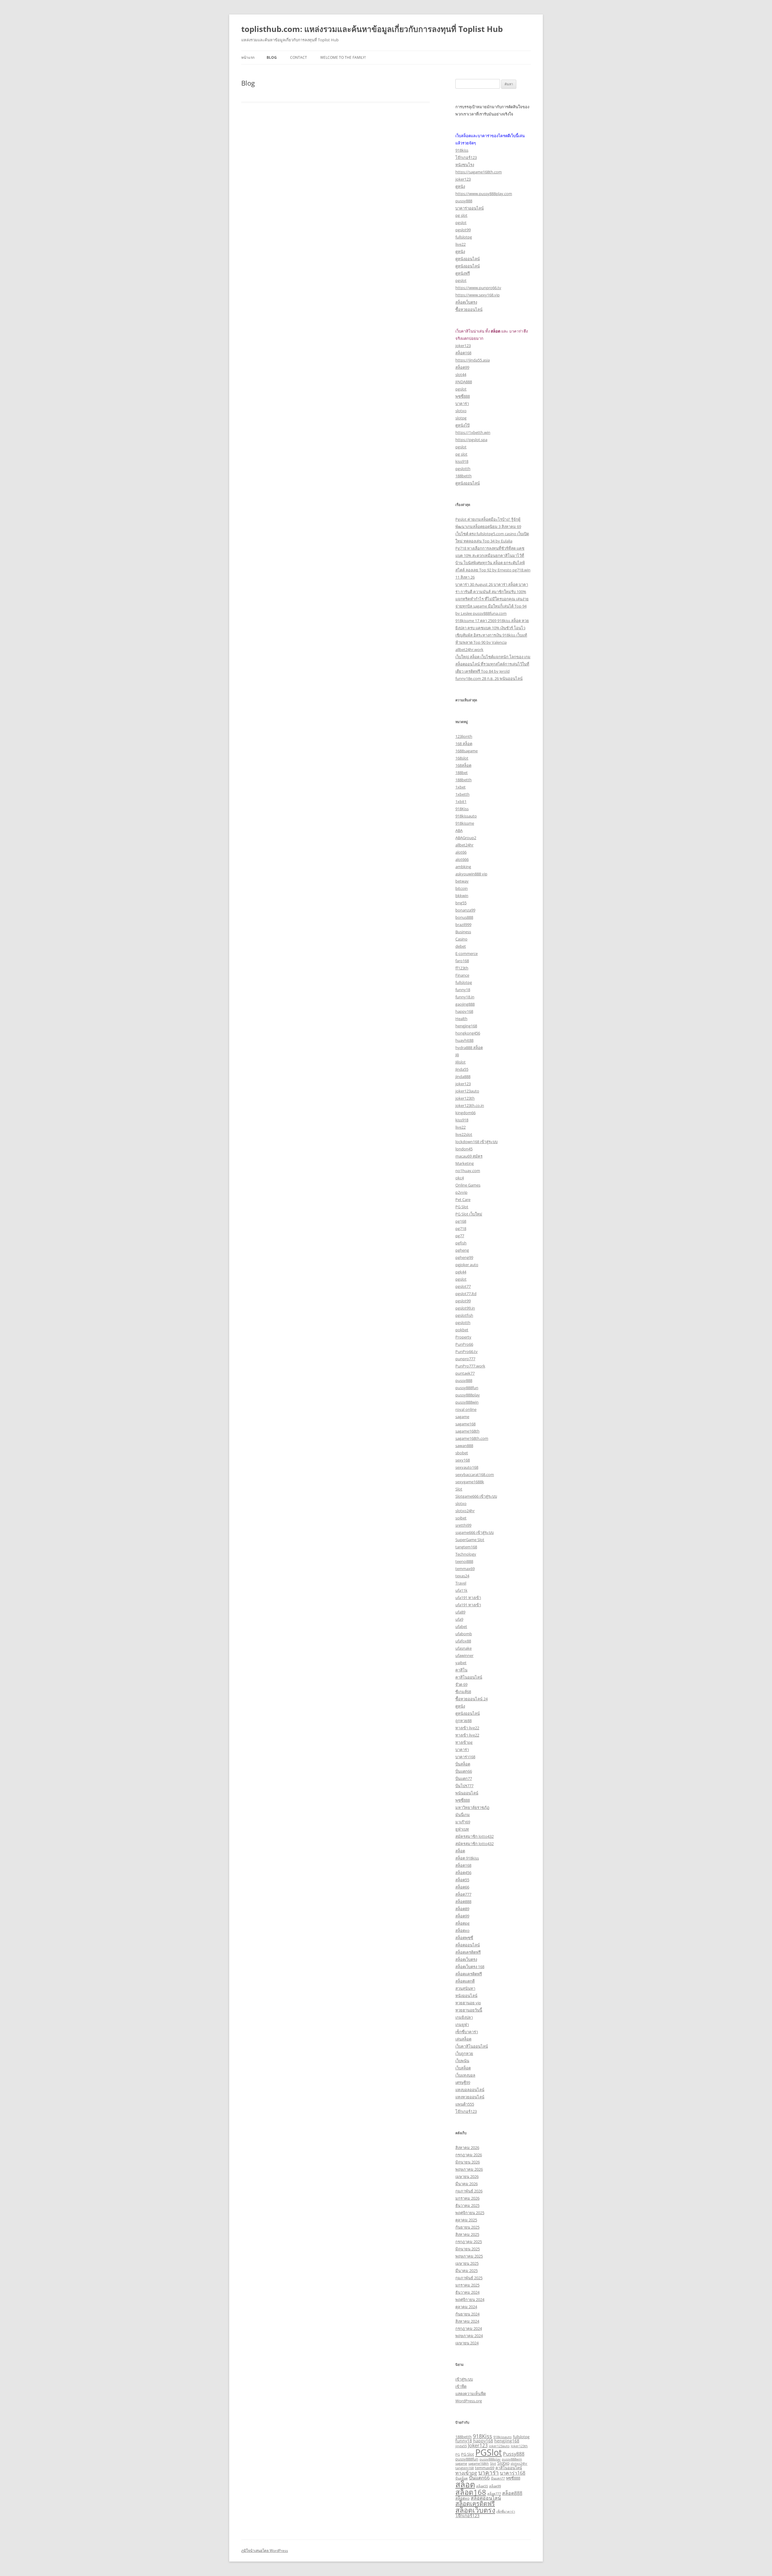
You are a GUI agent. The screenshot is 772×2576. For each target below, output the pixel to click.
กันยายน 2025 (467, 2227)
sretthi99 (463, 1525)
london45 (464, 1149)
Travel (461, 1583)
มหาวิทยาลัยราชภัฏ (472, 1807)
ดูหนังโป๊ (462, 425)
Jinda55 (462, 1069)
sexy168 (463, 1460)
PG (458, 2454)
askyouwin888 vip (471, 874)
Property (463, 1337)
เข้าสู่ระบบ (464, 2379)
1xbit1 (461, 801)
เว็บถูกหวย (464, 2053)
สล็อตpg (462, 1923)
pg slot (461, 215)
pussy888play (468, 1395)
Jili (457, 1055)
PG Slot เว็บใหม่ (469, 1214)
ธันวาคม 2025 (467, 2205)
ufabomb (464, 1634)
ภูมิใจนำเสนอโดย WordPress (265, 2551)
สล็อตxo (462, 1930)
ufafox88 (463, 1641)
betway (462, 881)
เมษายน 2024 (467, 2343)
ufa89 (460, 1612)
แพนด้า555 (465, 2104)
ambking (463, 867)
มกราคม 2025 (467, 2285)
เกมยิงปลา (464, 2017)
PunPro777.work (470, 1366)
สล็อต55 (462, 1880)
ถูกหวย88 (464, 1721)
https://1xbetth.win (473, 432)
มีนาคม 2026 (467, 2184)
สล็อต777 (463, 1894)
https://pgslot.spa (471, 440)
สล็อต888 (463, 1901)
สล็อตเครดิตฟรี (468, 1952)
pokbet (462, 1330)
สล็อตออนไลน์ (468, 1945)
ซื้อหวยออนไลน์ (469, 309)
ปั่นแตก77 (464, 1778)
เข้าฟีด (461, 2386)
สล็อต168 (463, 353)
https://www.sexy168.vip (478, 295)
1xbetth (462, 794)
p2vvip (461, 1192)
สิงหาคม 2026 (467, 2148)
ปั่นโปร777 (464, 1786)
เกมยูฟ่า (462, 2024)
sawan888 (464, 1446)
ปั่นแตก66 (464, 1771)
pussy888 (464, 201)
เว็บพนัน (462, 2061)
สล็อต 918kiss (467, 1858)
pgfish (461, 1243)
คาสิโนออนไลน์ (469, 1677)
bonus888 (464, 917)
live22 (460, 244)
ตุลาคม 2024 (466, 2307)
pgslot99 (463, 230)
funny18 (463, 990)
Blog (272, 57)
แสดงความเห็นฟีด (471, 2394)
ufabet (461, 1626)
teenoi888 (464, 1561)
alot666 (462, 859)
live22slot (464, 1134)
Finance (462, 975)
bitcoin (462, 888)
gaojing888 (465, 1004)
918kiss (462, 150)
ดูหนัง (460, 186)
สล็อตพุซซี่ (464, 1938)
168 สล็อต (464, 744)
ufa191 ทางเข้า (468, 1598)
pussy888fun (467, 1388)
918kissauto (466, 816)
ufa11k (461, 1590)
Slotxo (503, 2463)
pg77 (460, 1236)
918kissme (465, 823)
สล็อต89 (462, 1909)
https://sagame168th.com (479, 172)
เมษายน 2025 (467, 2263)
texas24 (462, 1576)
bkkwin (462, 896)
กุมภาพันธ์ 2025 (469, 2278)
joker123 (463, 179)
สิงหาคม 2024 (467, 2321)
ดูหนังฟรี (463, 273)
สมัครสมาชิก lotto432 (475, 1836)
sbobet (462, 1453)
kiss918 (462, 461)
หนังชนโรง (465, 165)
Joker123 (478, 2445)
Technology (466, 1554)
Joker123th (519, 2446)
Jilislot (460, 1062)
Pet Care (463, 1199)
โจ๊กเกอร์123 (466, 157)
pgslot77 (463, 1286)
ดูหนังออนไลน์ (468, 259)
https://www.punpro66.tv (478, 288)
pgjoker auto (467, 1265)
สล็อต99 (462, 367)
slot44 (461, 375)
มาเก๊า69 (463, 1822)
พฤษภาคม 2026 (469, 2169)
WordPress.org (469, 2401)
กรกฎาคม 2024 (469, 2328)
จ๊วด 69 (461, 1684)
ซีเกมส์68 (463, 1692)
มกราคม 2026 (467, 2198)
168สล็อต (463, 765)
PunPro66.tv (467, 1351)
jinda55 (461, 2446)
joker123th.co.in (470, 1105)
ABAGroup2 (466, 838)
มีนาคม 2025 (467, 2271)
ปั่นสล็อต (463, 1764)
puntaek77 (465, 1373)
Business (463, 932)
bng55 (461, 903)
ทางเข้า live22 (467, 1728)
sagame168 (465, 1424)
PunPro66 (464, 1344)
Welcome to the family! (343, 57)
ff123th (462, 968)
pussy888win (467, 1402)
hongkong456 (468, 1033)
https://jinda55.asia (473, 360)
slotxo (461, 411)
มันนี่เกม (463, 1815)
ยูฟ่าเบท (462, 1829)
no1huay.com (468, 1171)
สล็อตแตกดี (465, 1981)
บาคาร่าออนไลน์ (470, 208)
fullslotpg (464, 237)
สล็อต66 (462, 1887)
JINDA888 (464, 382)
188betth (464, 476)
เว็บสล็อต (463, 2068)
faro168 (462, 961)
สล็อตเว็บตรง (466, 302)
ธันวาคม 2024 (467, 2292)
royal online (466, 1409)
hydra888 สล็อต (469, 1048)
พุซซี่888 (463, 396)
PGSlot (489, 2452)
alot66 (461, 852)
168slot (462, 758)
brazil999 (463, 925)
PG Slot (462, 1207)
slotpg (461, 418)
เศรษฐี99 (463, 2082)
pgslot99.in (465, 1308)
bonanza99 (465, 910)
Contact (299, 57)
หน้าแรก (248, 57)
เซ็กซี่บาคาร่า (467, 2032)
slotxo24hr (465, 1511)
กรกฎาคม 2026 (469, 2155)
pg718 (461, 1228)
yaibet (461, 1663)
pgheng (462, 1250)
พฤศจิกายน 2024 (470, 2299)
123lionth (464, 736)
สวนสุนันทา (465, 1988)
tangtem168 (466, 1547)
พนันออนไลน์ (467, 1793)
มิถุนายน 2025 (468, 2249)
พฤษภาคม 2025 (469, 2256)
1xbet (460, 787)
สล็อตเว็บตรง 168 (470, 1967)
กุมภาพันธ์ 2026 (469, 2191)
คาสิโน (461, 1670)
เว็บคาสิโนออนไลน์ (472, 2046)
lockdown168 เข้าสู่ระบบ (476, 1142)
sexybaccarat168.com (475, 1474)
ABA (459, 830)
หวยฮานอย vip (468, 2003)
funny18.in (465, 997)
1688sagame (467, 751)
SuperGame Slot (470, 1540)
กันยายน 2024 (467, 2314)
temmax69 (465, 1569)
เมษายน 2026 (467, 2176)
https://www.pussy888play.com (484, 194)
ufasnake (464, 1648)
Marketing (465, 1163)
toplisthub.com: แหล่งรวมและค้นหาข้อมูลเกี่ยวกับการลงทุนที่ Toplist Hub (372, 29)
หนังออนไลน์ (466, 1996)
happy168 (464, 1011)
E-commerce (467, 953)
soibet (461, 1518)
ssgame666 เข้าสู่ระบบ (475, 1532)
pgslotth (463, 469)
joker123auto (467, 1091)
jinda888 (463, 1076)
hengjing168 (466, 1026)
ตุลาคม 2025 (466, 2220)
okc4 (460, 1178)
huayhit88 (464, 1040)
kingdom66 (465, 1113)
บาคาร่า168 (465, 1757)
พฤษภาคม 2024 (469, 2336)
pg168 (461, 1221)
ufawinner (464, 1655)
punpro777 (465, 1359)
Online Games (468, 1185)
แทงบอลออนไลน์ (470, 2090)
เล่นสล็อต (463, 2039)
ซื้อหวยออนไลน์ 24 (471, 1699)
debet (461, 946)
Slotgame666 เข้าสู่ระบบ (476, 1496)
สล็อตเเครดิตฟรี (469, 1974)
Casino (461, 939)
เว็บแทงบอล (465, 2075)
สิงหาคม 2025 (467, 2234)
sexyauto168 (467, 1467)
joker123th (465, 1098)
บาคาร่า (462, 403)
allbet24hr (464, 845)
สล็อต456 (463, 1873)
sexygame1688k (470, 1482)
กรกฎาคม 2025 (469, 2242)
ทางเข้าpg (464, 1742)
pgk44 (461, 1272)
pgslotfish (464, 1315)
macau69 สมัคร (469, 1156)
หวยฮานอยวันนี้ (469, 2010)
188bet (462, 773)
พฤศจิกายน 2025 (470, 2213)
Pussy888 (514, 2454)
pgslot (461, 223)
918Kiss (462, 809)
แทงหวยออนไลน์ (470, 2097)
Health (461, 1019)
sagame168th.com (472, 1438)
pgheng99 (464, 1257)
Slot (459, 1489)
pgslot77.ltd (466, 1294)
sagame (462, 1417)
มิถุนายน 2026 (468, 2162)
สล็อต (460, 1851)
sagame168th (467, 1431)
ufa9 (459, 1619)
